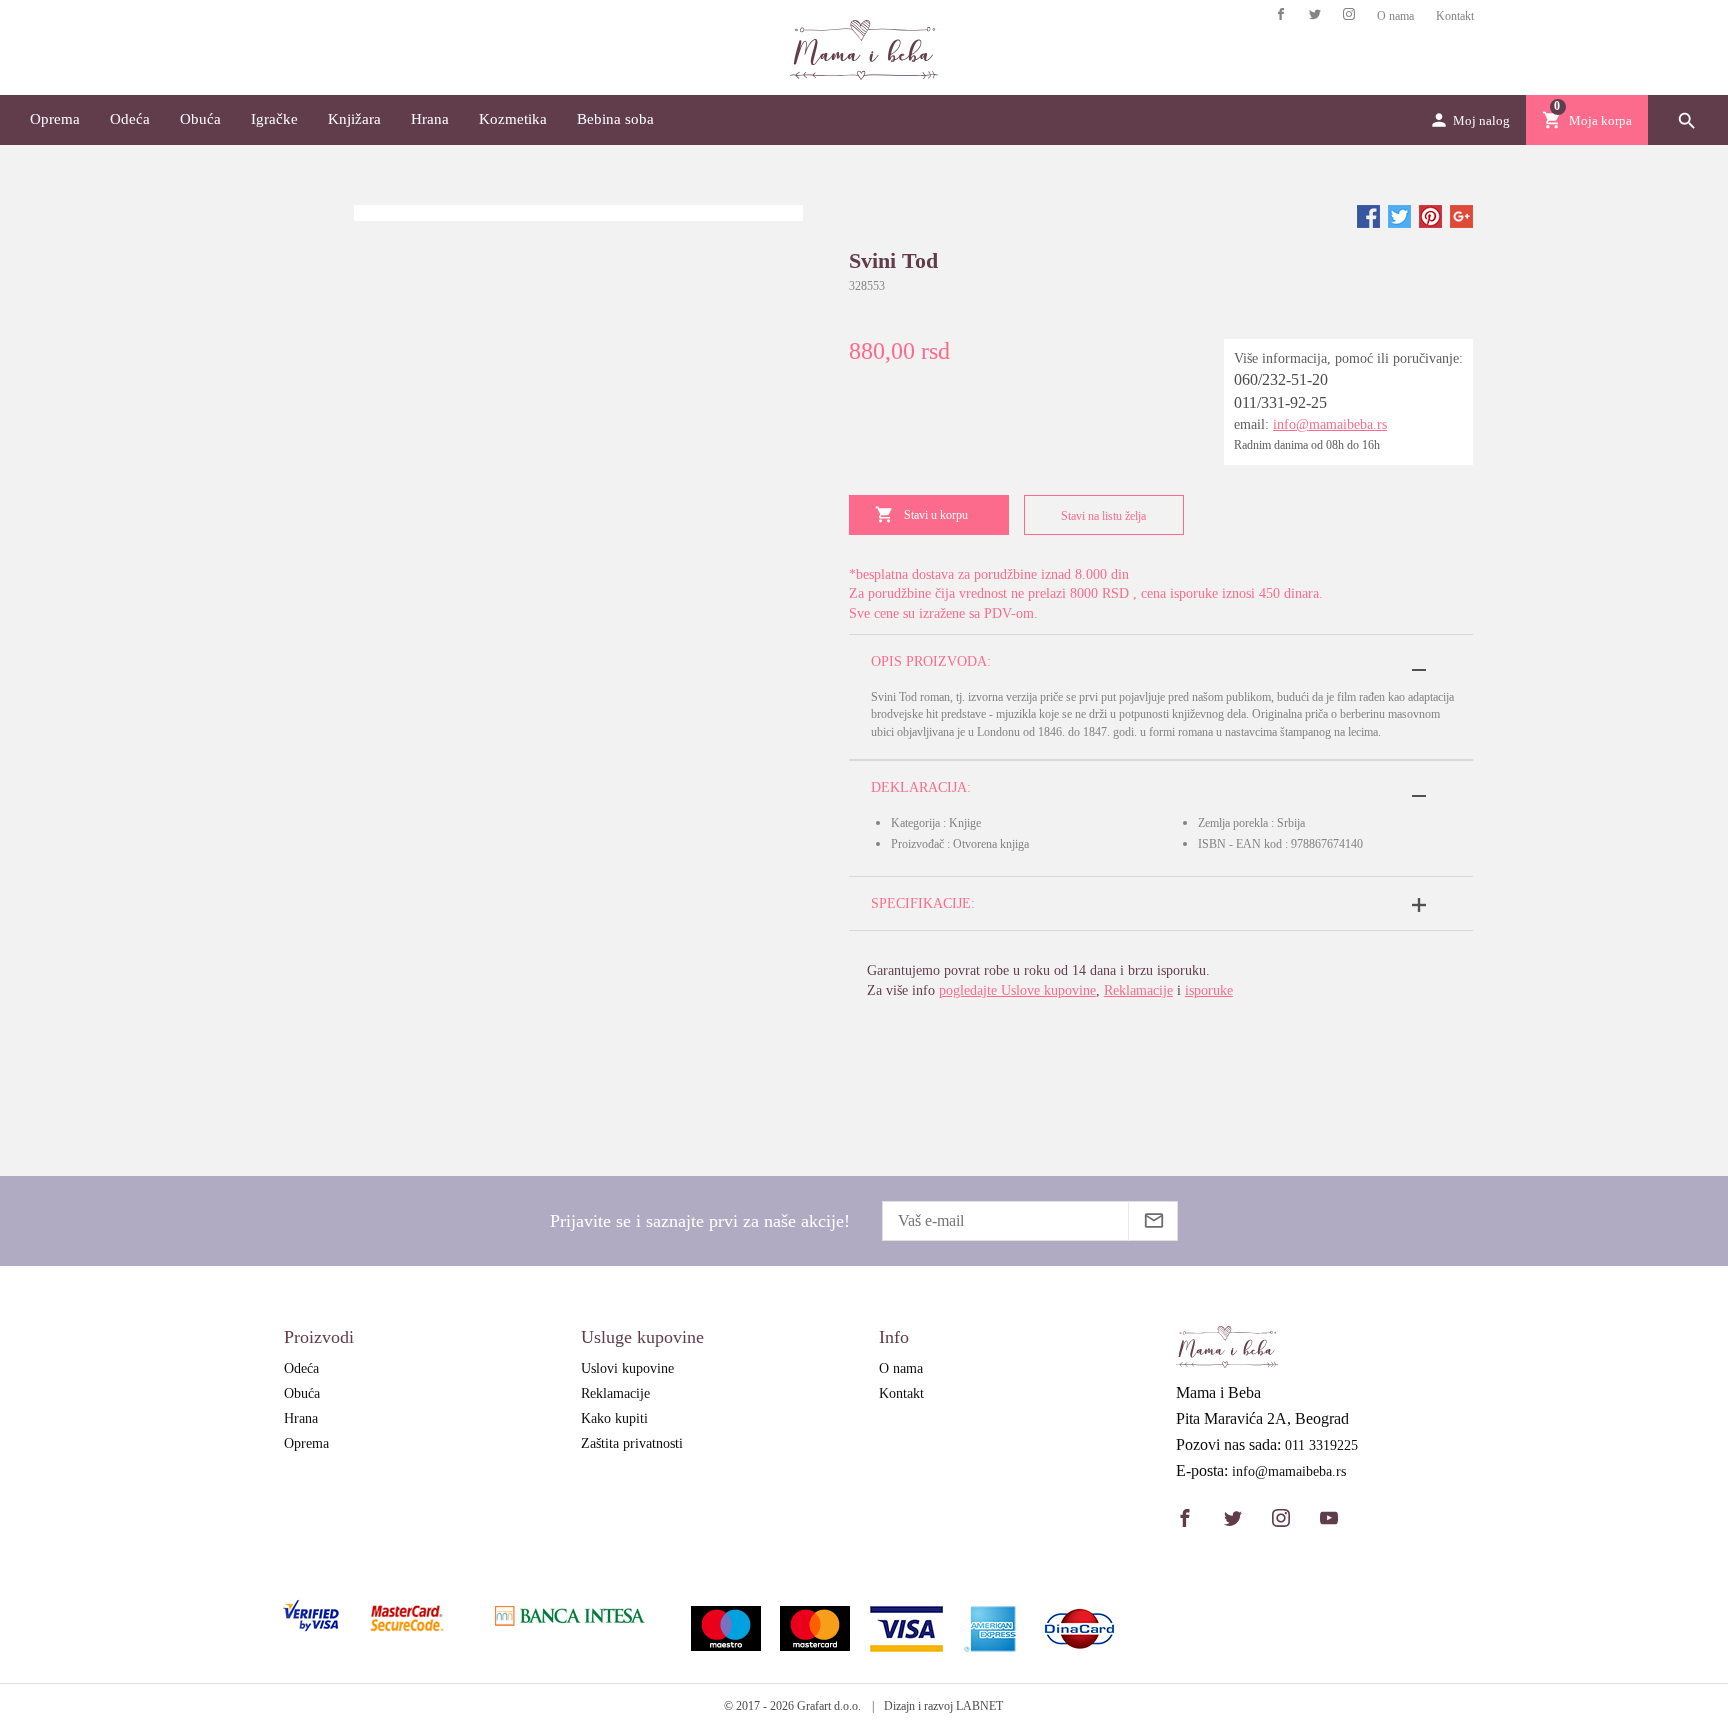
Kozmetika (513, 119)
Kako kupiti (614, 1418)
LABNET (979, 1706)
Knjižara (354, 119)
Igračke (274, 119)
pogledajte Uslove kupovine (1017, 990)
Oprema (55, 119)
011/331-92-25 (1280, 402)
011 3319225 (1321, 1446)
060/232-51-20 (1281, 379)
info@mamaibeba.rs (1330, 424)
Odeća (130, 119)
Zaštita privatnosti (632, 1443)
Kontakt (1455, 16)
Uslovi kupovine (627, 1368)
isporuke (1209, 990)
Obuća (200, 119)
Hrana (430, 119)
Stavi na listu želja (1103, 516)
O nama (1395, 16)
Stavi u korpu (936, 515)
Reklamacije (1138, 990)
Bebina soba (615, 119)
